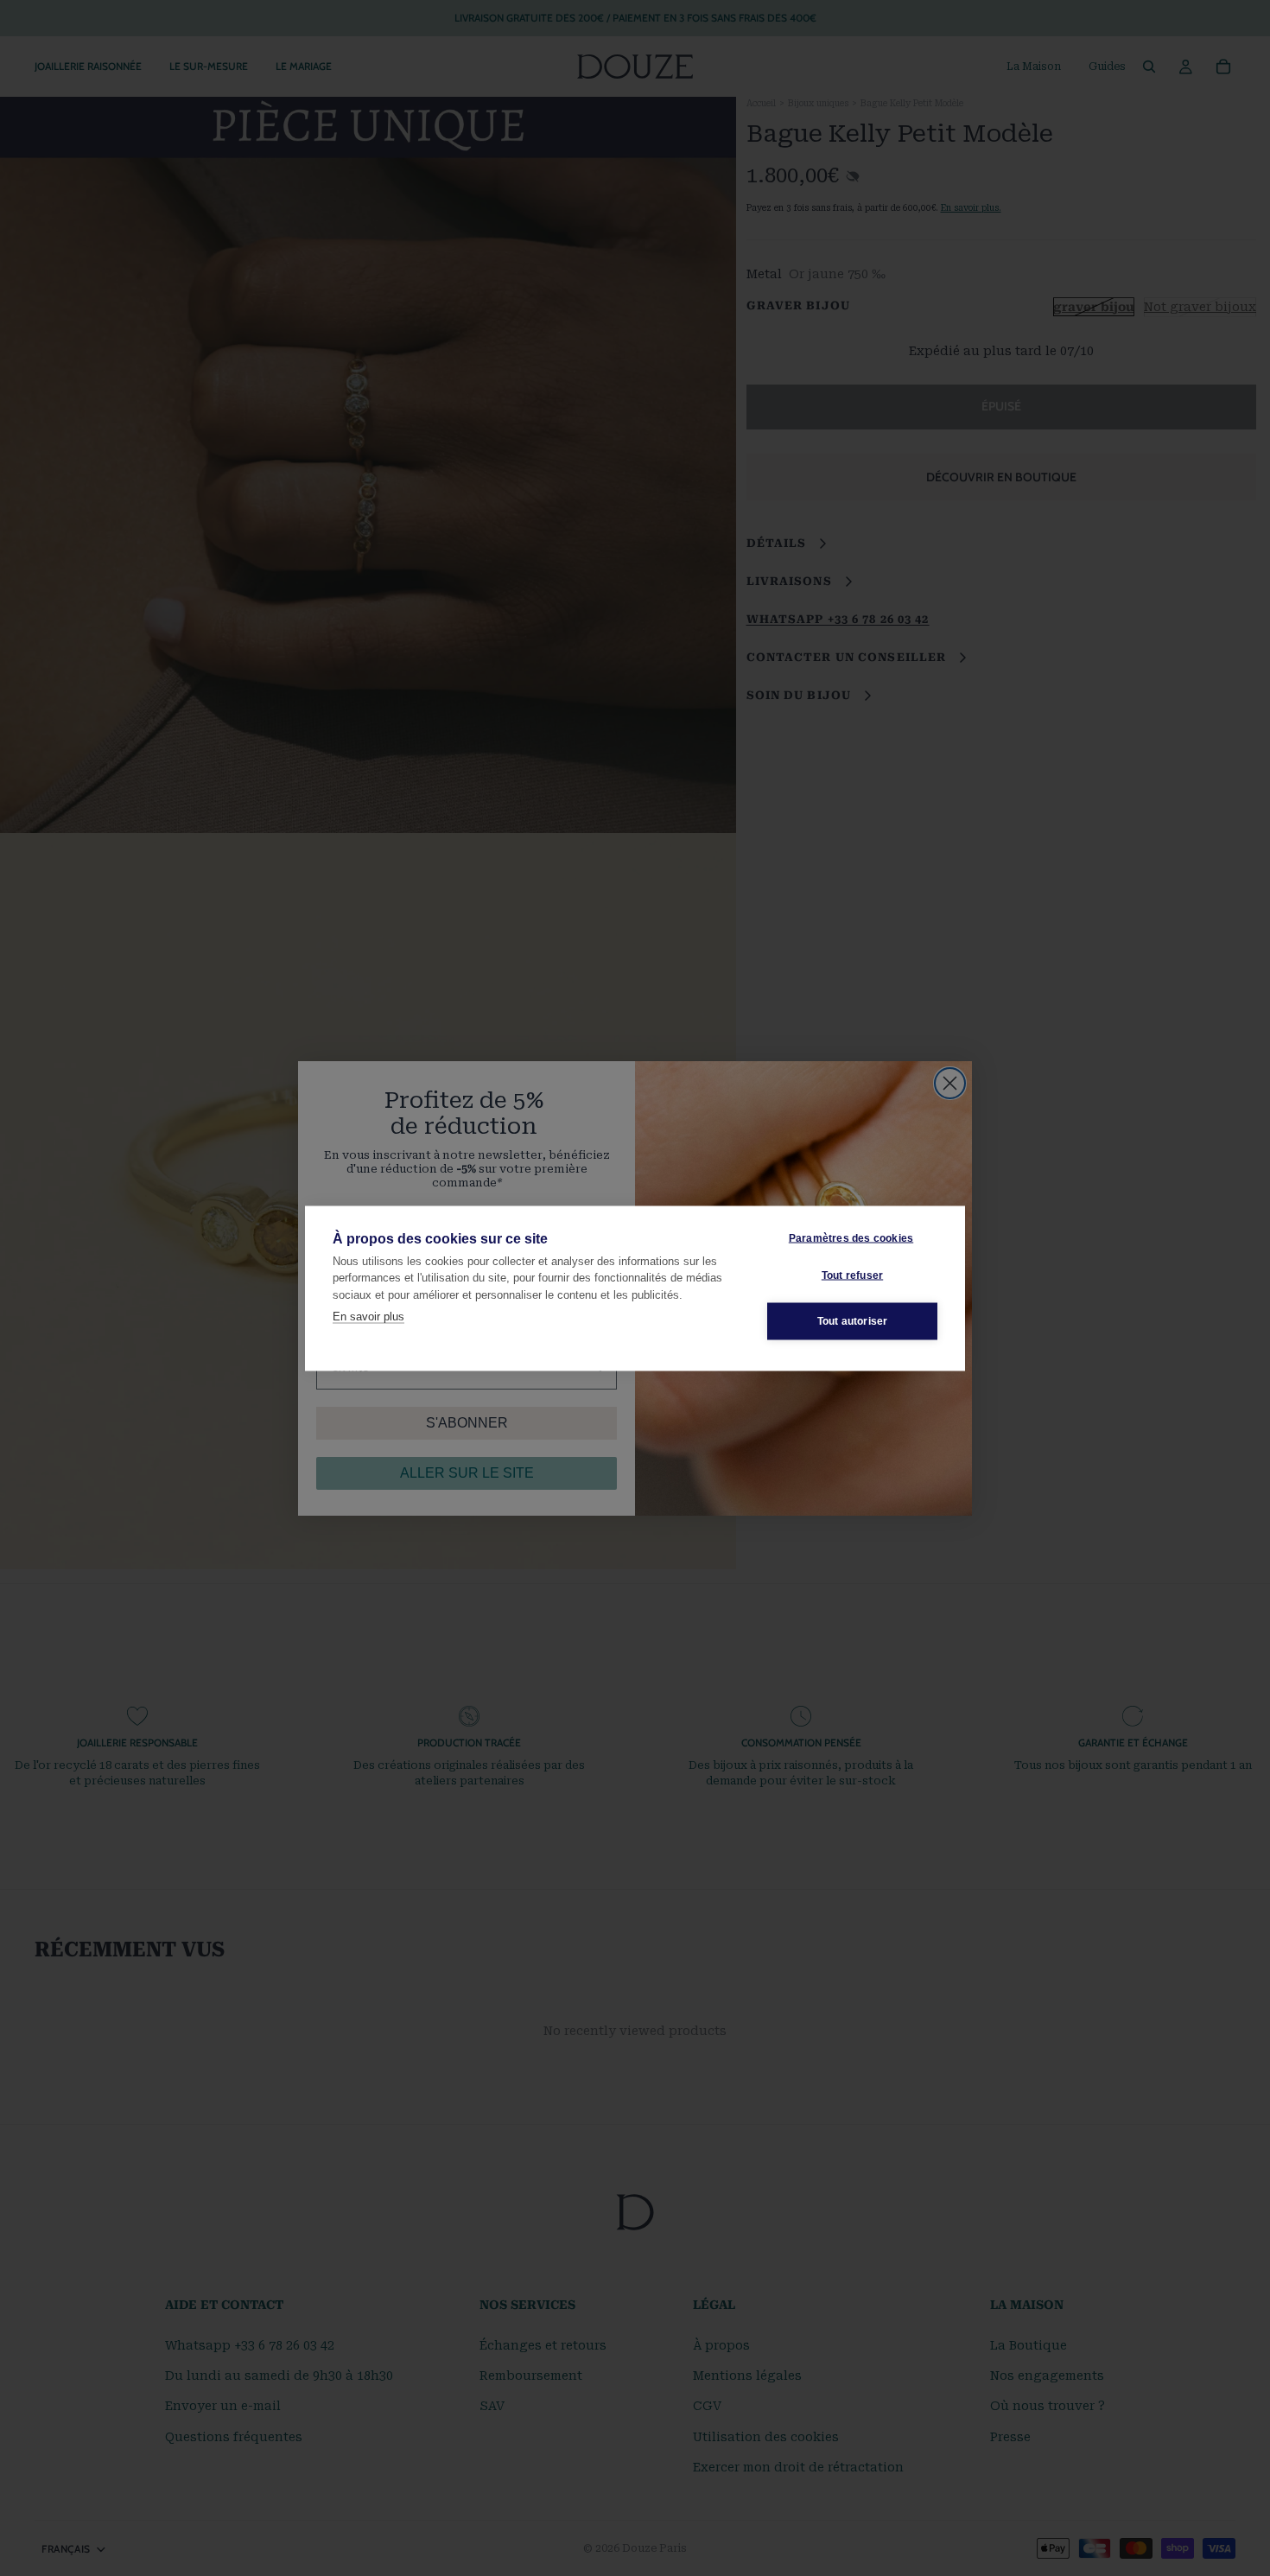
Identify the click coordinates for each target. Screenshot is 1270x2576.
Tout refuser (852, 1275)
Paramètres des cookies (851, 1238)
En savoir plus (368, 1317)
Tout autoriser (853, 1321)
